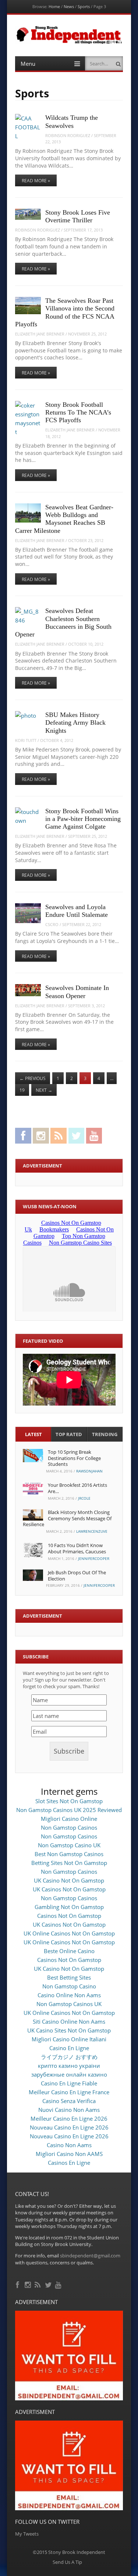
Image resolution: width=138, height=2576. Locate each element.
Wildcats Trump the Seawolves (72, 121)
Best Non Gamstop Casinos (69, 1854)
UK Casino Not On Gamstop (69, 1880)
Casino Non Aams (69, 2145)
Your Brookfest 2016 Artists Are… (77, 1488)
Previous (33, 1078)
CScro (52, 924)
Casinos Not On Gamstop (69, 1916)
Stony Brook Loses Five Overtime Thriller (78, 216)
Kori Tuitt (26, 740)
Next (44, 1090)
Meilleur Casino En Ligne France (69, 2092)
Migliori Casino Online (69, 1819)
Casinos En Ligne (69, 2163)
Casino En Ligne (69, 2048)
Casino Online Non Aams (69, 1995)
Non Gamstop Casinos (69, 1827)
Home (54, 6)
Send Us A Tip (67, 2562)
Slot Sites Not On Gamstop (69, 1801)
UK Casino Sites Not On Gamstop (69, 2030)
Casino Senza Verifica (69, 2101)
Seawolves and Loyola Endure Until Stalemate (77, 911)
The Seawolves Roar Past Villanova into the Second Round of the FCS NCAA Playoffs (65, 312)
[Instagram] (29, 2284)
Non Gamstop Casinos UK (69, 2004)
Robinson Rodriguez (68, 135)
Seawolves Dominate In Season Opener (77, 992)
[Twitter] (49, 2284)
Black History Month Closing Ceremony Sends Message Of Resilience (67, 1518)
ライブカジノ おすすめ (69, 2057)
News (69, 6)
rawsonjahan (89, 1471)
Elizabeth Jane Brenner (40, 334)
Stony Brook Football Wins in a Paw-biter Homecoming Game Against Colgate (83, 819)
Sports (84, 6)
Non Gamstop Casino (69, 1986)
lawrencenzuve (92, 1531)
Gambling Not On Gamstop (69, 1907)
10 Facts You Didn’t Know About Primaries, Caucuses (77, 1548)
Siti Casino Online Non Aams (69, 2021)
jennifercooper (94, 1558)
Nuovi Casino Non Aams (69, 2110)
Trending (105, 1434)
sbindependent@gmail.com (90, 2256)
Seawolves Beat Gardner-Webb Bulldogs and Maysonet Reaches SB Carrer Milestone (64, 519)
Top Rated (69, 1434)
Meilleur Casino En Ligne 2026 (69, 2118)
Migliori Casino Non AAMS (69, 2154)
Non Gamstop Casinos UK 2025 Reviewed (69, 1810)
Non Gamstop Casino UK (69, 1845)
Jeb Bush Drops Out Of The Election (77, 1576)
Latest (33, 1434)
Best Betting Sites (69, 1977)
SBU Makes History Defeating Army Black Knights (75, 723)
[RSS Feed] (38, 2284)
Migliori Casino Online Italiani (69, 2039)
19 (22, 1090)
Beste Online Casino (69, 1951)
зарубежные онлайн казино (69, 2074)
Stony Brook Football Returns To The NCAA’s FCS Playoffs (78, 412)
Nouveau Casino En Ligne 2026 (69, 2127)
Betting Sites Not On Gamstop (69, 1863)
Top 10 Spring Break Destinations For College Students (74, 1458)
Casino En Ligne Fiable (69, 2083)
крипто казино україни (69, 2066)
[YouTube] (59, 2284)
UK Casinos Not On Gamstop (69, 1889)
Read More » (36, 181)
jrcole (84, 1498)
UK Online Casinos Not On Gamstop (69, 1933)
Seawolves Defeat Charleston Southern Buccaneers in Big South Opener (63, 623)
